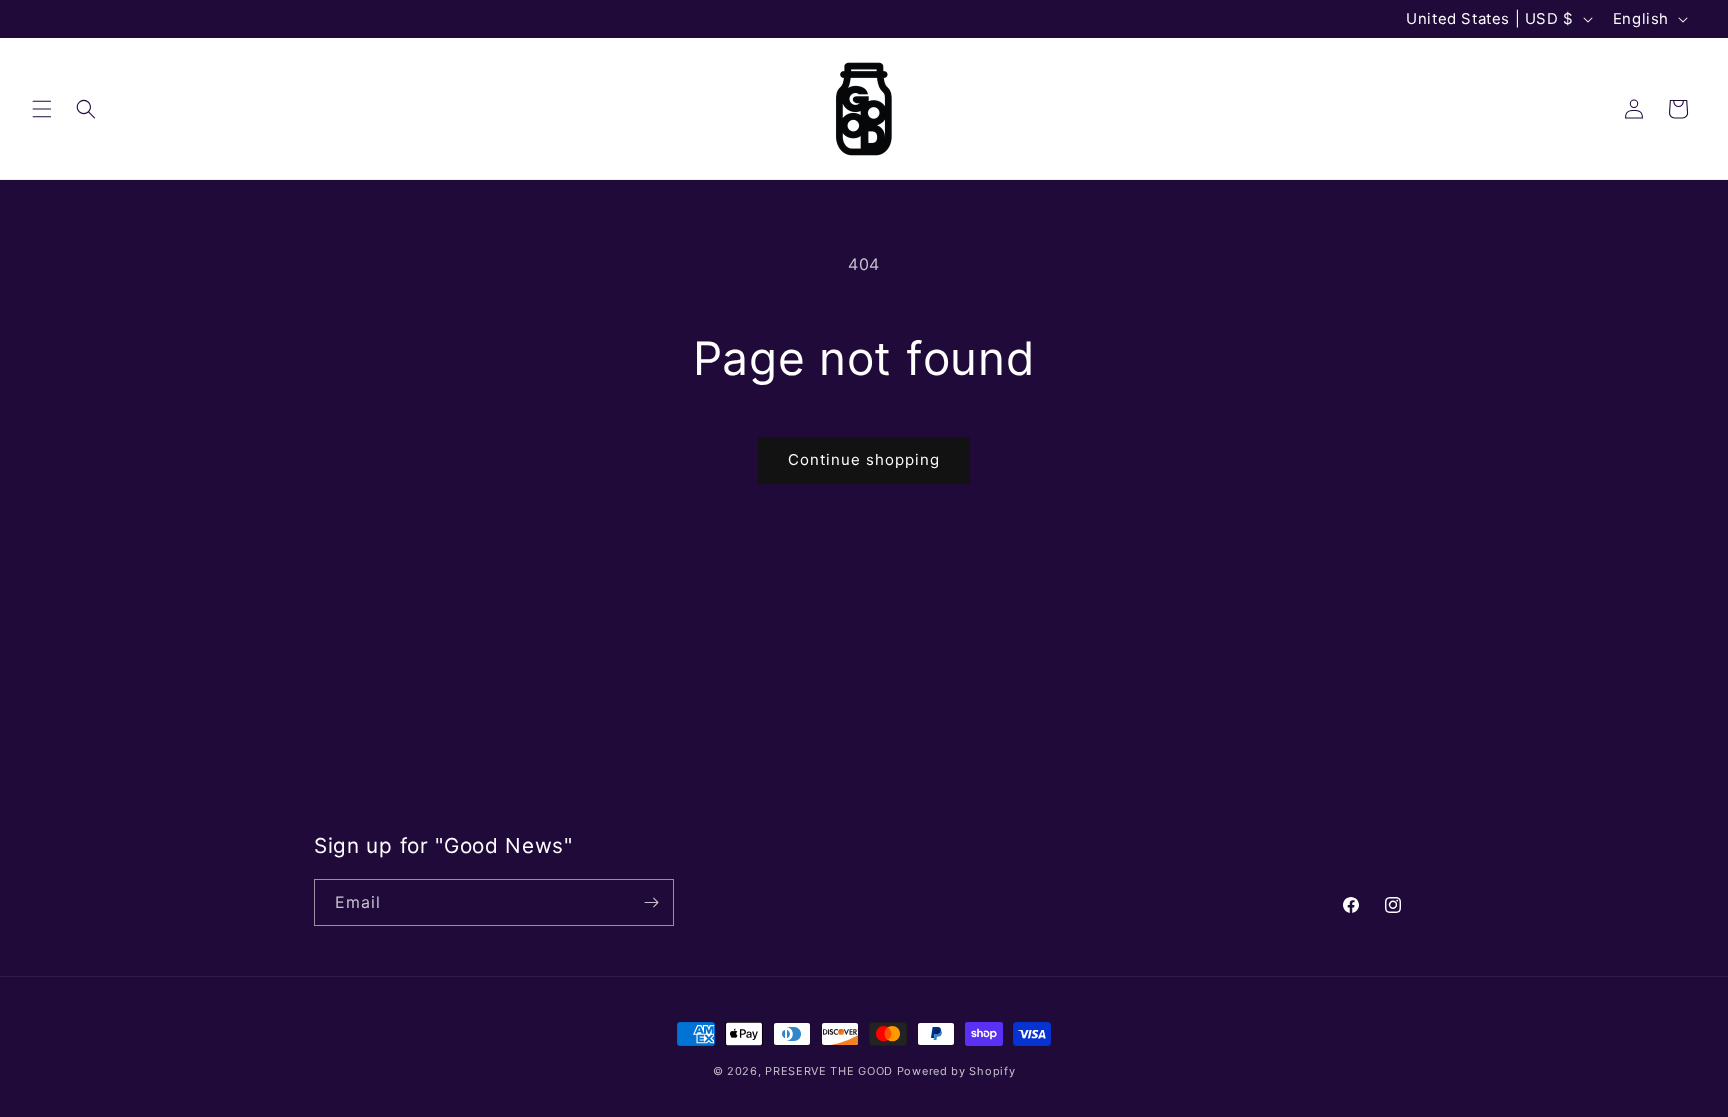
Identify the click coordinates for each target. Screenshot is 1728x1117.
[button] (42, 109)
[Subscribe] (651, 902)
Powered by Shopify (956, 1071)
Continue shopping (864, 459)
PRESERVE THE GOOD (829, 1071)
